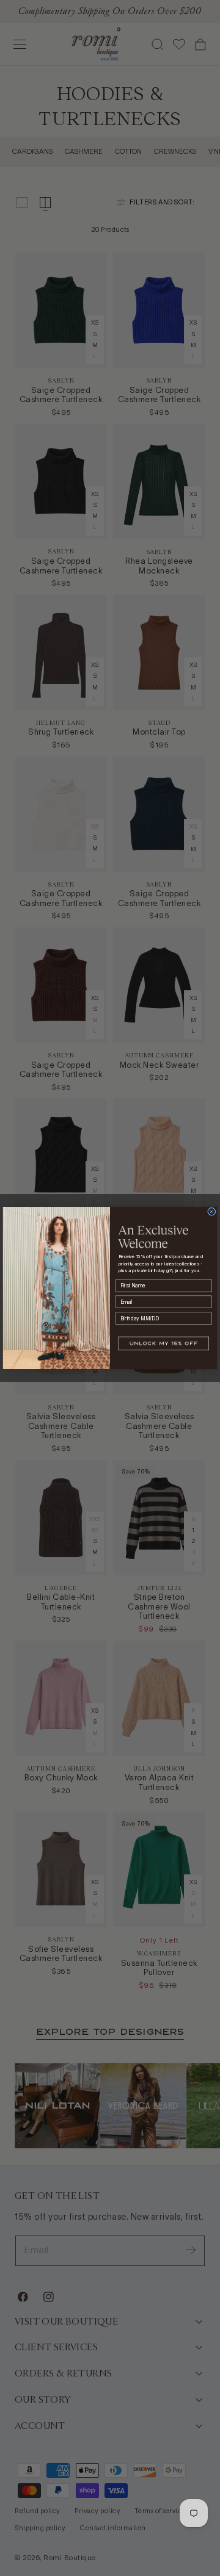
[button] (164, 1344)
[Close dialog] (212, 1211)
